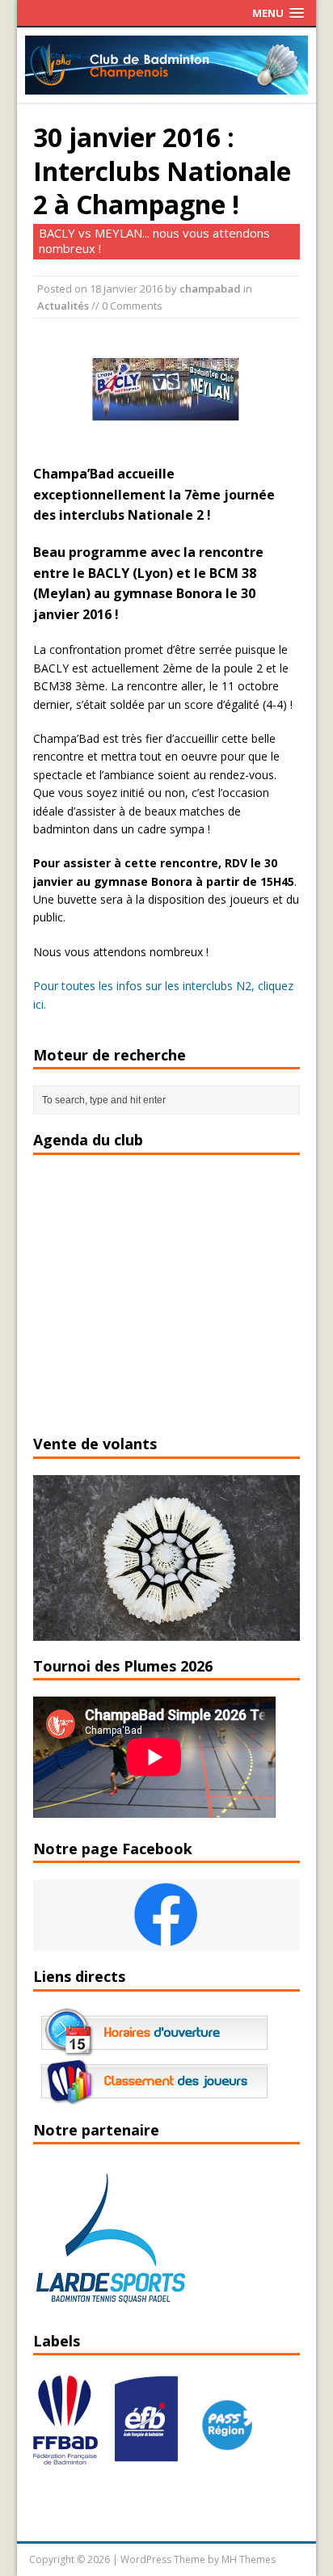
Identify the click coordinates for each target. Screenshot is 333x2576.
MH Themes (249, 2559)
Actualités (63, 306)
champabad (210, 289)
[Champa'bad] (167, 85)
